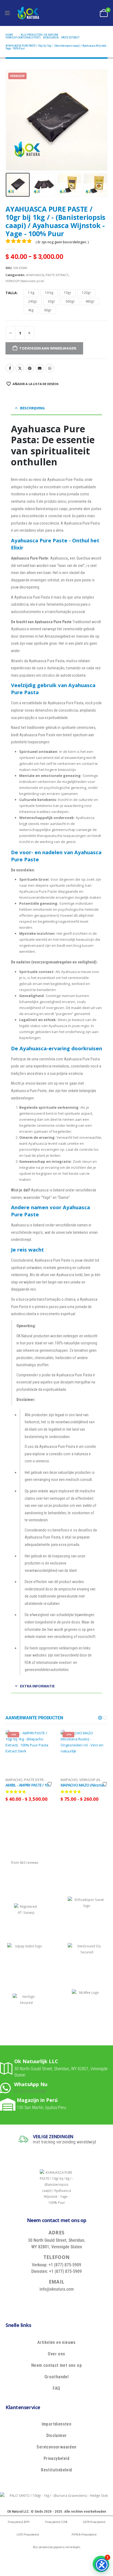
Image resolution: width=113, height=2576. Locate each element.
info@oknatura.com (57, 2289)
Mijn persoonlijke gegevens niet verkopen (57, 2547)
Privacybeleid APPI (19, 2522)
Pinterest (30, 368)
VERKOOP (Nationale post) (25, 281)
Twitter (20, 368)
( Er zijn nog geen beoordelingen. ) (62, 242)
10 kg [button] (49, 293)
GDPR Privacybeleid (94, 2522)
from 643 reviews (25, 1862)
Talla (11, 293)
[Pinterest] (62, 2302)
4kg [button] (31, 310)
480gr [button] (90, 301)
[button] (12, 120)
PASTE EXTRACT (57, 275)
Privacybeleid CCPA (56, 2522)
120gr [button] (86, 293)
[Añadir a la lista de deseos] (50, 1784)
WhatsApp (50, 368)
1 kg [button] (31, 293)
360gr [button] (70, 301)
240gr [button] (33, 301)
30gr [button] (51, 301)
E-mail (40, 368)
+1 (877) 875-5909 (30, 2092)
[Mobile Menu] (7, 13)
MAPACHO (14, 1780)
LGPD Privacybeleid (28, 2535)
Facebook (10, 368)
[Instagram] (74, 2302)
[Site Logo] (28, 13)
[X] (49, 2302)
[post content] (29, 1753)
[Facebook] (36, 2302)
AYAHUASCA (35, 275)
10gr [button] (68, 293)
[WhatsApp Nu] (7, 2088)
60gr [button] (48, 310)
